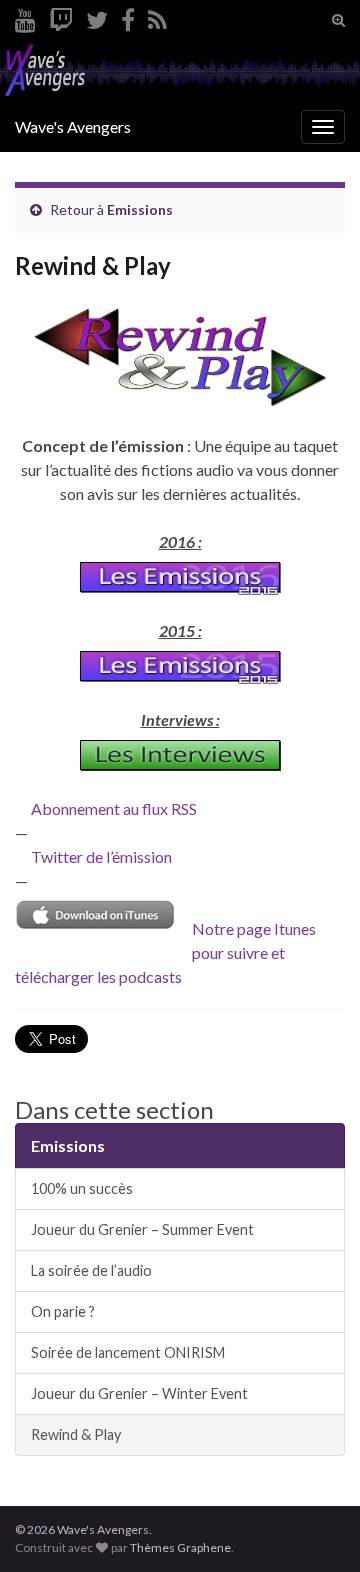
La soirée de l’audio (91, 1270)
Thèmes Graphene (180, 1547)
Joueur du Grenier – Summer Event (142, 1229)
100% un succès (82, 1188)
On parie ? (63, 1311)
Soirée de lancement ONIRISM (128, 1352)
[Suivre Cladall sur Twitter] (97, 16)
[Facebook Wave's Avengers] (128, 16)
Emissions (140, 209)
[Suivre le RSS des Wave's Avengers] (157, 16)
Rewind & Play (76, 1434)
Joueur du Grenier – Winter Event (139, 1393)
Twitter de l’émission (101, 856)
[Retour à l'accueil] (180, 71)
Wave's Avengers (73, 126)
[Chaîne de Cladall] (25, 16)
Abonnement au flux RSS (114, 808)
